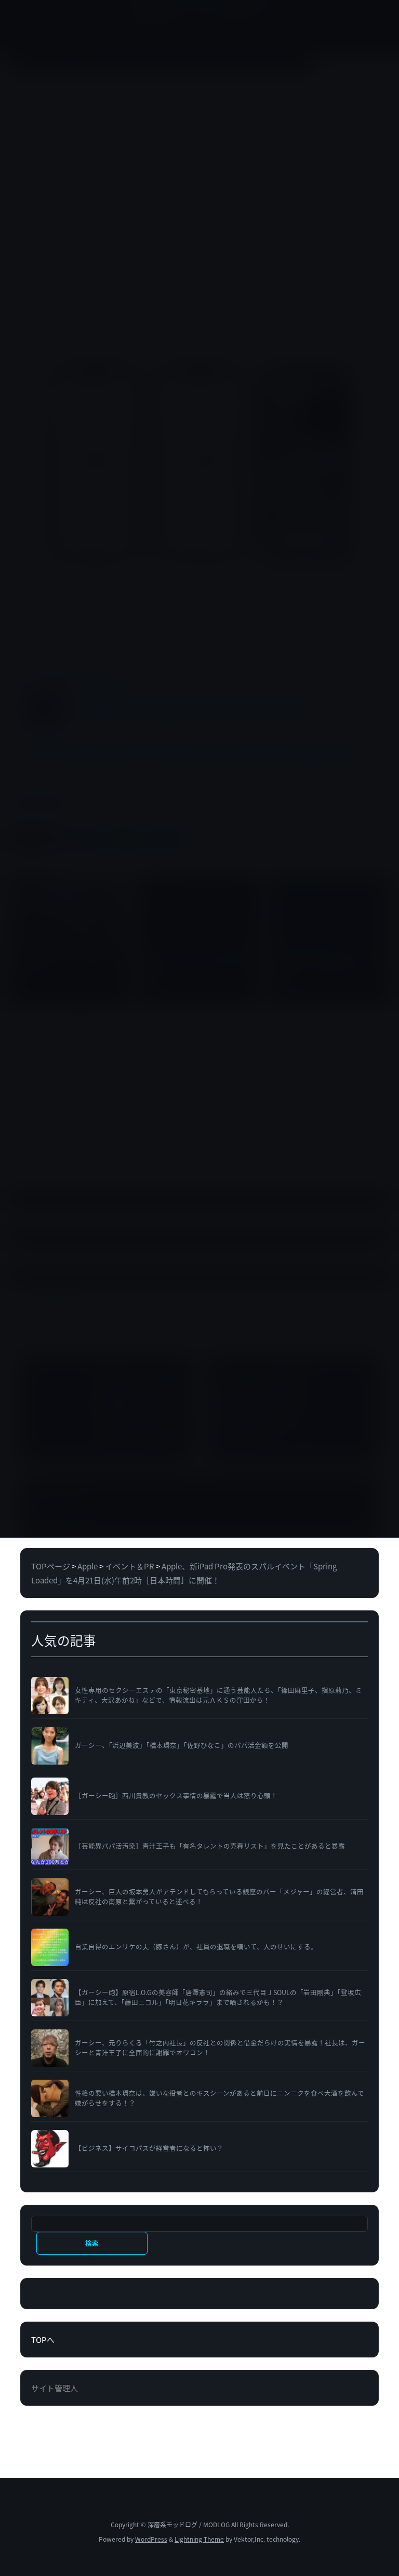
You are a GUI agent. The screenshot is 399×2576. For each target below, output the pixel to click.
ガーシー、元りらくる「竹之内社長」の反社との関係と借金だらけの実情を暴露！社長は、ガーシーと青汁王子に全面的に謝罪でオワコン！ (220, 2048)
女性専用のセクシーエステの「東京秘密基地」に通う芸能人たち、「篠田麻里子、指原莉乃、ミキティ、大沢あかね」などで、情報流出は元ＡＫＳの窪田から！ (218, 1695)
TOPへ (43, 2340)
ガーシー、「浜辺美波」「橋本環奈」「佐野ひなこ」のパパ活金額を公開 (182, 1745)
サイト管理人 (55, 2388)
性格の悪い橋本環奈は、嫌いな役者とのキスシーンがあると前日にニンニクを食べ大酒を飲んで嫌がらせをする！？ (220, 2098)
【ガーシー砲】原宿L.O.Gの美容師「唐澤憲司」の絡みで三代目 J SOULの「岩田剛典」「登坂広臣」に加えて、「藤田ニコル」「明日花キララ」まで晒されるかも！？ (218, 1997)
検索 (92, 2243)
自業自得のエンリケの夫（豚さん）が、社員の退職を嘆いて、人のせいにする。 (196, 1947)
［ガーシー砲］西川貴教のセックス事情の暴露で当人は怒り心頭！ (176, 1796)
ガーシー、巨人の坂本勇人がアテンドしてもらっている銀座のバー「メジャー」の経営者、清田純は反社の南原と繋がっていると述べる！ (219, 1897)
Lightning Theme (199, 2539)
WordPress (151, 2539)
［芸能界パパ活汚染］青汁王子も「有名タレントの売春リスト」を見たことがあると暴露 (210, 1846)
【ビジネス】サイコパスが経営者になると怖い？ (149, 2148)
